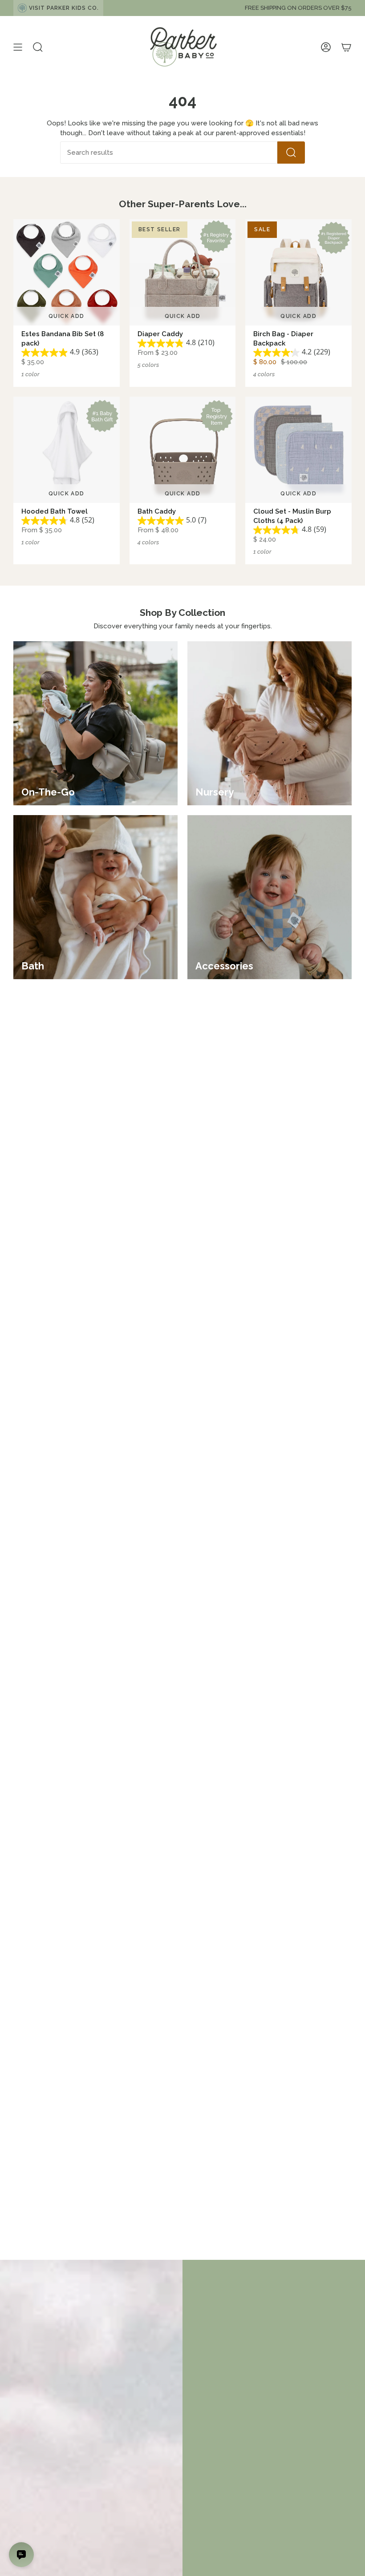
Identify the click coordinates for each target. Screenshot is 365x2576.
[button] (38, 47)
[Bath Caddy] (183, 450)
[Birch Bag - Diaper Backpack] (298, 272)
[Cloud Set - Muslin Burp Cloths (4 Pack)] (298, 450)
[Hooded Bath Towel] (67, 450)
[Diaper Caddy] (183, 272)
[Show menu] (18, 47)
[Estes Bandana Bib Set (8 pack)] (67, 272)
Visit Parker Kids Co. (64, 8)
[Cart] (346, 47)
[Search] (291, 153)
